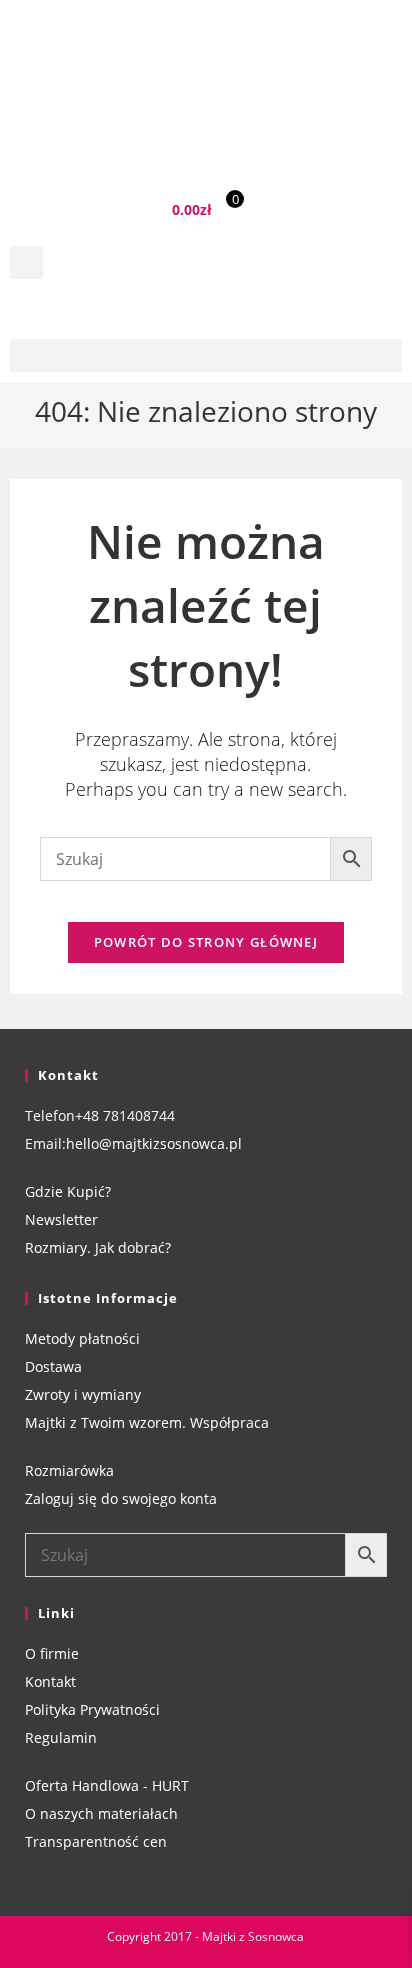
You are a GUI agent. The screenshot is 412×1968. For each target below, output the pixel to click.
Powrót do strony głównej (206, 942)
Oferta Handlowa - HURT (107, 1785)
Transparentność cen (96, 1841)
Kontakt (50, 1681)
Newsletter (61, 1219)
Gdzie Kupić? (68, 1191)
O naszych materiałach (101, 1813)
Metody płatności (82, 1338)
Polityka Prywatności (92, 1709)
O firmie (52, 1653)
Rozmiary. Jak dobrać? (98, 1247)
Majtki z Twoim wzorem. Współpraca (147, 1422)
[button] (26, 262)
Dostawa (53, 1366)
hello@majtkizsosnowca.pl (154, 1143)
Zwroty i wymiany (83, 1394)
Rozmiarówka (69, 1470)
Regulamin (61, 1737)
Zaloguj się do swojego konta (121, 1498)
